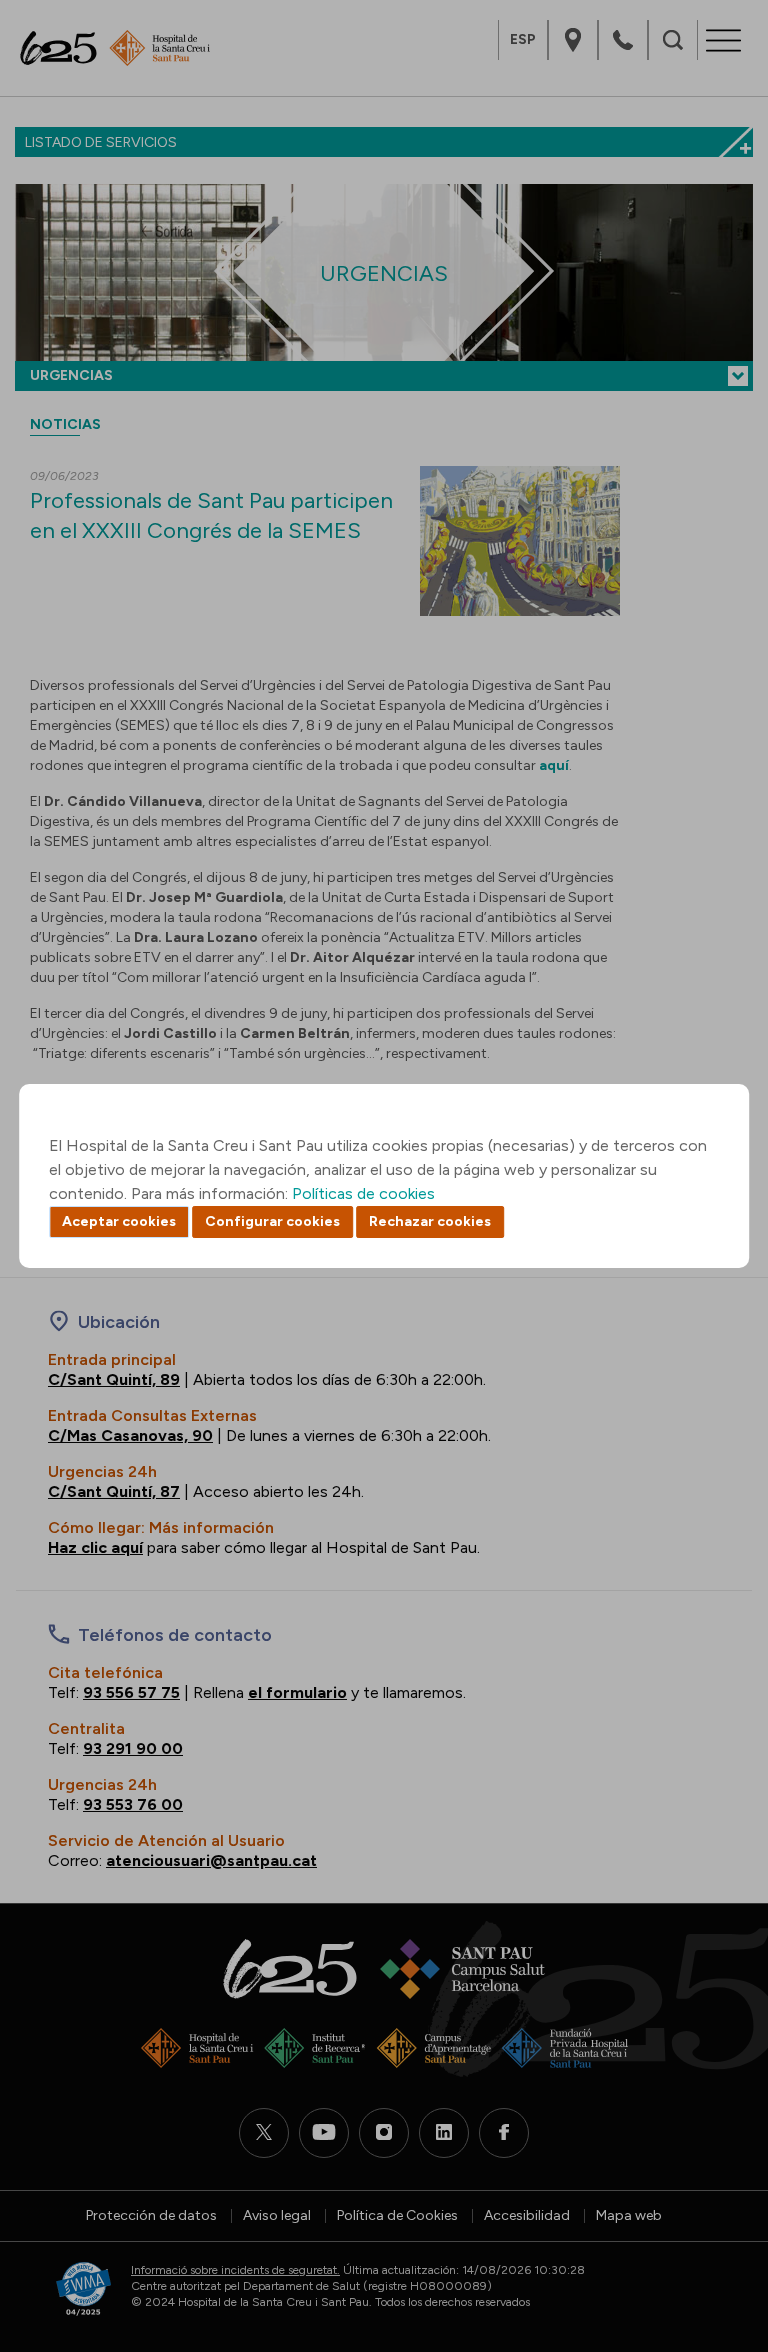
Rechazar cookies (430, 1221)
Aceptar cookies (119, 1221)
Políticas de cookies (363, 1193)
